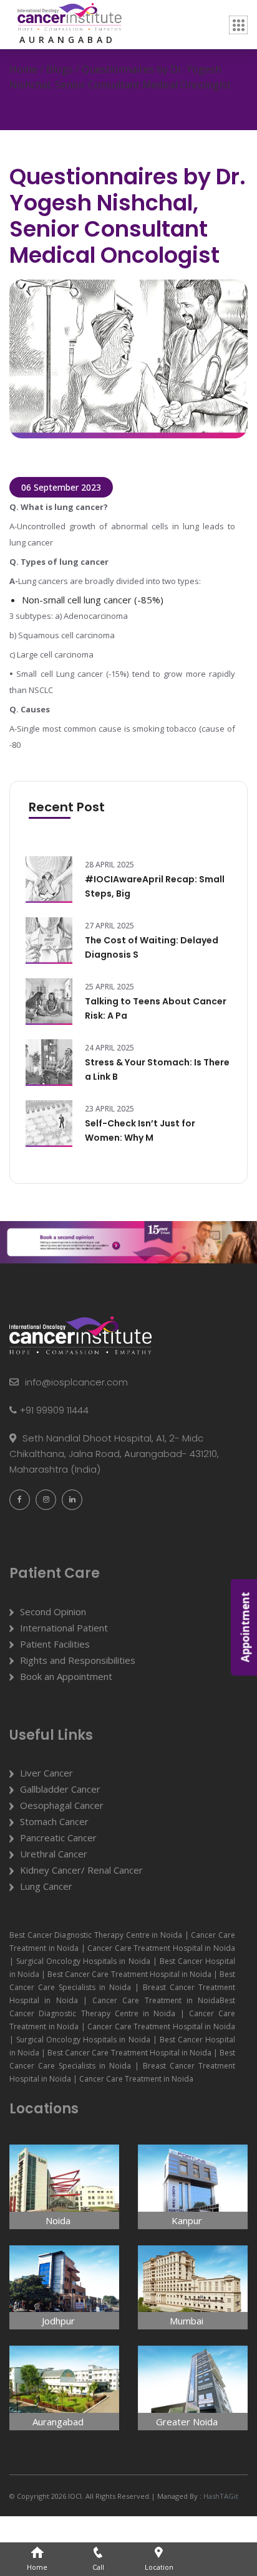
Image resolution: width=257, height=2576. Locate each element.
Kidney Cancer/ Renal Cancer (81, 1870)
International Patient (64, 1628)
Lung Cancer (46, 1886)
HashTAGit (220, 2496)
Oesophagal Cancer (62, 1805)
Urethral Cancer (54, 1854)
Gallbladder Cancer (60, 1789)
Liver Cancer (46, 1773)
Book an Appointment (66, 1676)
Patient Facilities (55, 1644)
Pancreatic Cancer (58, 1838)
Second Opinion (53, 1611)
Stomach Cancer (54, 1821)
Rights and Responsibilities (78, 1660)
